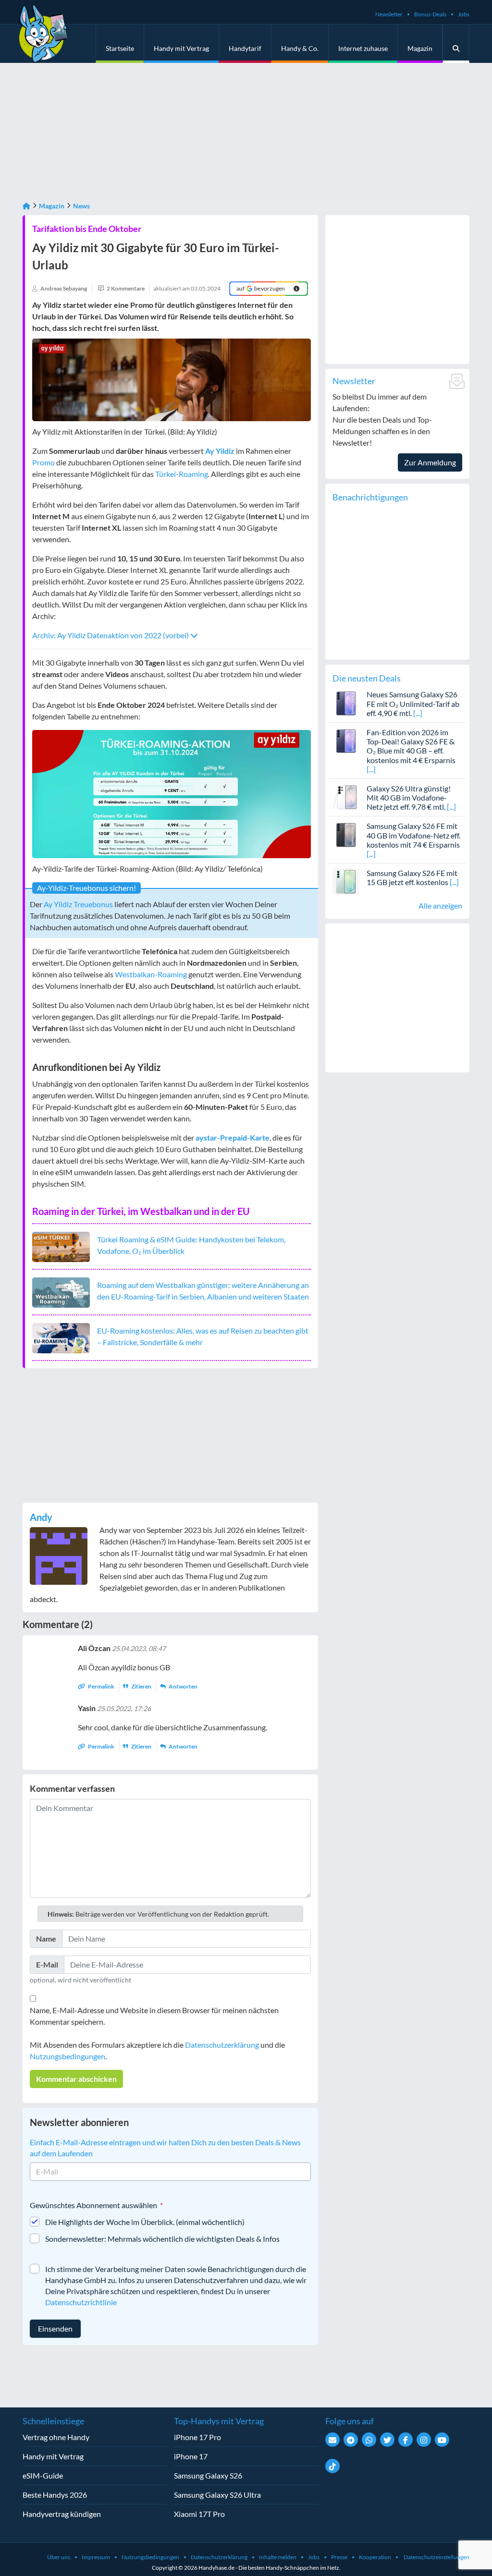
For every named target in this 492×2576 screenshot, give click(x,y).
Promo (43, 462)
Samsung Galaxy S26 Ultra (217, 2495)
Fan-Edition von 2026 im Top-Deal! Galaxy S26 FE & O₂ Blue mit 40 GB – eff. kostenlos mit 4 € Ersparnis (411, 746)
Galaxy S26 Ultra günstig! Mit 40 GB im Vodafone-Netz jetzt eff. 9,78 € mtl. (409, 797)
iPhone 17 (191, 2456)
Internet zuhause (363, 48)
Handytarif (245, 48)
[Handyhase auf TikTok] (332, 2466)
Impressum (96, 2557)
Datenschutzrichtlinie (81, 2302)
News (81, 206)
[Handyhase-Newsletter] (332, 2440)
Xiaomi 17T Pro (199, 2514)
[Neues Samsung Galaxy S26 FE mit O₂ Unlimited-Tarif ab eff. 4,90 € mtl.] (346, 702)
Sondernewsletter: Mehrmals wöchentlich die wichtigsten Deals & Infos (162, 2239)
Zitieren (141, 1686)
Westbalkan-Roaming (151, 974)
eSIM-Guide (43, 2475)
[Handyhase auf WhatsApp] (369, 2440)
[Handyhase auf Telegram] (351, 2440)
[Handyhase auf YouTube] (442, 2440)
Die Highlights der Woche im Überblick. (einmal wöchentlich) (145, 2222)
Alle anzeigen (440, 905)
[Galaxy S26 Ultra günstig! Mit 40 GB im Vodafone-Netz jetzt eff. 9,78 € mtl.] (346, 796)
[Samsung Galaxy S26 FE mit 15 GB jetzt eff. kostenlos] (346, 881)
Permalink (101, 1686)
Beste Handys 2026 (55, 2495)
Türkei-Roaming (182, 474)
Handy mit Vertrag (181, 48)
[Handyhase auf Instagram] (424, 2440)
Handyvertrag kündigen (62, 2514)
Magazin (420, 48)
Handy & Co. (300, 48)
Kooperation (375, 2557)
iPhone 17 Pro (197, 2437)
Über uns (59, 2557)
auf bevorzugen (261, 288)
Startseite (120, 48)
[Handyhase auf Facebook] (406, 2440)
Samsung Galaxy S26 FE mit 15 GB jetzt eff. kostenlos (412, 877)
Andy (41, 1517)
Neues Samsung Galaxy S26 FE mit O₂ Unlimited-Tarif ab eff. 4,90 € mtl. (413, 703)
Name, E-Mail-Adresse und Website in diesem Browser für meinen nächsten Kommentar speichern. (154, 2016)
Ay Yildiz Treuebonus (78, 904)
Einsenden (55, 2328)
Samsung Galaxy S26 (208, 2475)
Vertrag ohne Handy (56, 2437)
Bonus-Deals (430, 14)
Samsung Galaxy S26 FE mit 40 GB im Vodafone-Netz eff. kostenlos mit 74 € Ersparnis (413, 835)
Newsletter (389, 14)
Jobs (464, 14)
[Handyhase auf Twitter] (387, 2440)
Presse (339, 2557)
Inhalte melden (278, 2557)
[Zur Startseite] (26, 206)
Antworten (183, 1686)
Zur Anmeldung (430, 462)
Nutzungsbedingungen (68, 2056)
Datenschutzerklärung (222, 2045)
